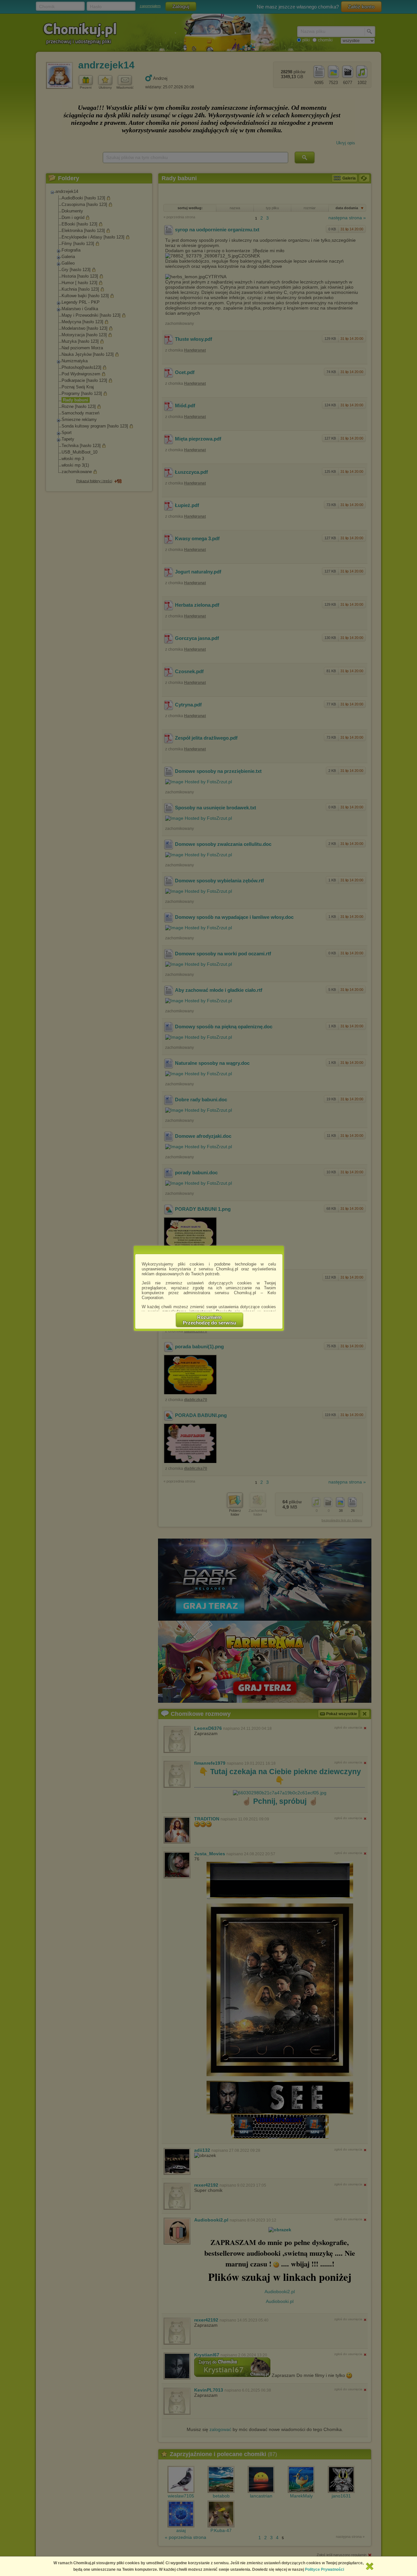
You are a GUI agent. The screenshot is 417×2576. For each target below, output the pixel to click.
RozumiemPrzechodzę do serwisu (209, 1320)
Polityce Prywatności (324, 2569)
